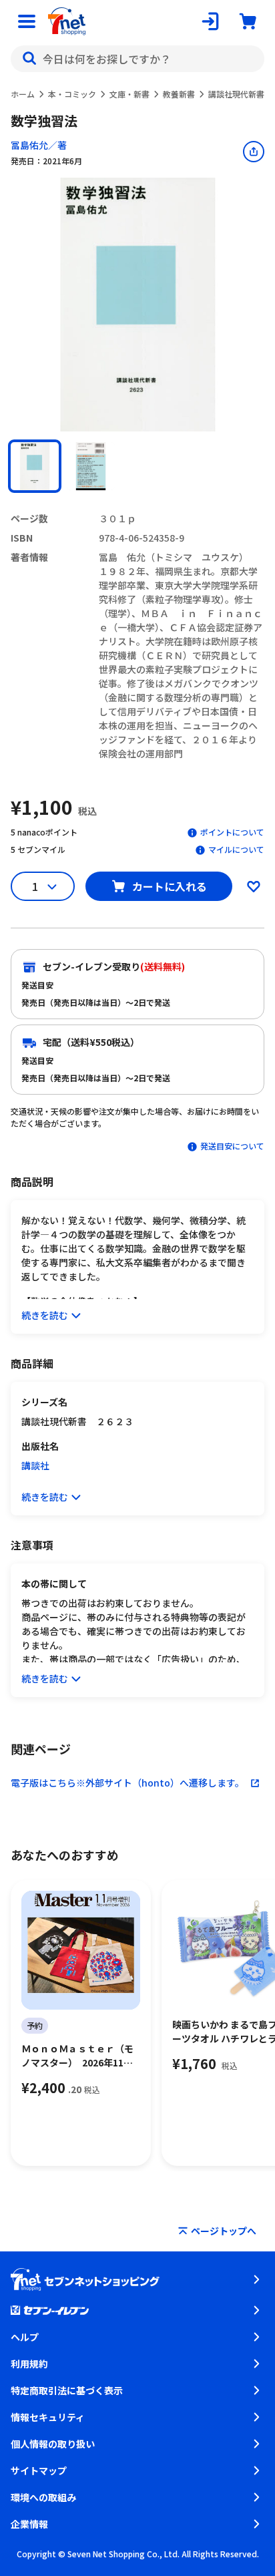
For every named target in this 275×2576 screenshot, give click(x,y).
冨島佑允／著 (39, 145)
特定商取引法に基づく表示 (67, 2390)
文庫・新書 (129, 94)
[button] (35, 466)
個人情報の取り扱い (53, 2444)
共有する (254, 152)
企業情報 (29, 2524)
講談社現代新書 (236, 94)
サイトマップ (39, 2470)
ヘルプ (25, 2337)
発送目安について (232, 1146)
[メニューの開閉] (27, 21)
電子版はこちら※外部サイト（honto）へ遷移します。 (127, 1783)
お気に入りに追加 (254, 886)
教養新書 (179, 94)
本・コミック (72, 94)
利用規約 (29, 2364)
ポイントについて (232, 832)
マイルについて (236, 849)
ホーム (23, 94)
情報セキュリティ (48, 2417)
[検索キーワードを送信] (29, 59)
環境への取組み (43, 2497)
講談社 (35, 1465)
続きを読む (45, 1315)
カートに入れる (170, 886)
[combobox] (137, 59)
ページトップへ (224, 2231)
